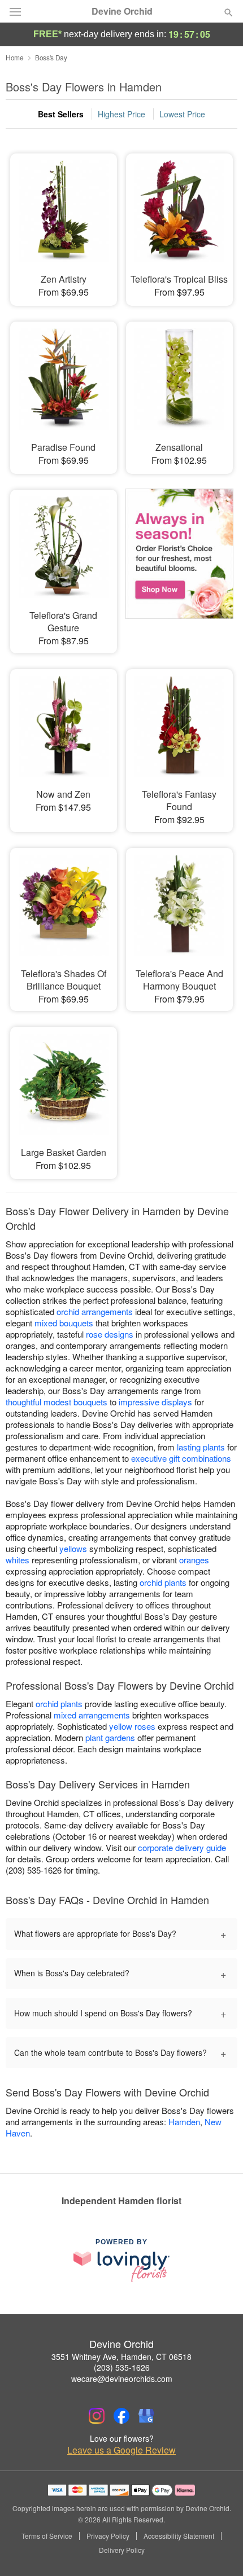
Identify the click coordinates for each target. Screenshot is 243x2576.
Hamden (184, 2122)
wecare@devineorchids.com (122, 2379)
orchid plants (163, 1582)
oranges (194, 1560)
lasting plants (201, 1447)
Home (15, 57)
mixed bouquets (64, 1323)
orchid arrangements (95, 1311)
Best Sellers (61, 114)
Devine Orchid (122, 11)
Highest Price (121, 114)
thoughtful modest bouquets (57, 1402)
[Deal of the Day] (179, 558)
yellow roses (132, 1726)
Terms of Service (47, 2536)
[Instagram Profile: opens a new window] (97, 2416)
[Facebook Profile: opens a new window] (121, 2416)
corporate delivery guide (182, 1847)
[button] (219, 2551)
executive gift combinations (181, 1458)
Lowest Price (182, 114)
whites (18, 1560)
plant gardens (110, 1737)
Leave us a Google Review (121, 2450)
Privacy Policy (108, 2536)
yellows (73, 1548)
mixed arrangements (92, 1715)
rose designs (110, 1334)
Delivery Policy (122, 2550)
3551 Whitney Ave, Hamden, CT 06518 (121, 2357)
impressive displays (155, 1402)
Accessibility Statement (179, 2536)
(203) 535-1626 (122, 2367)
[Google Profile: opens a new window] (146, 2416)
